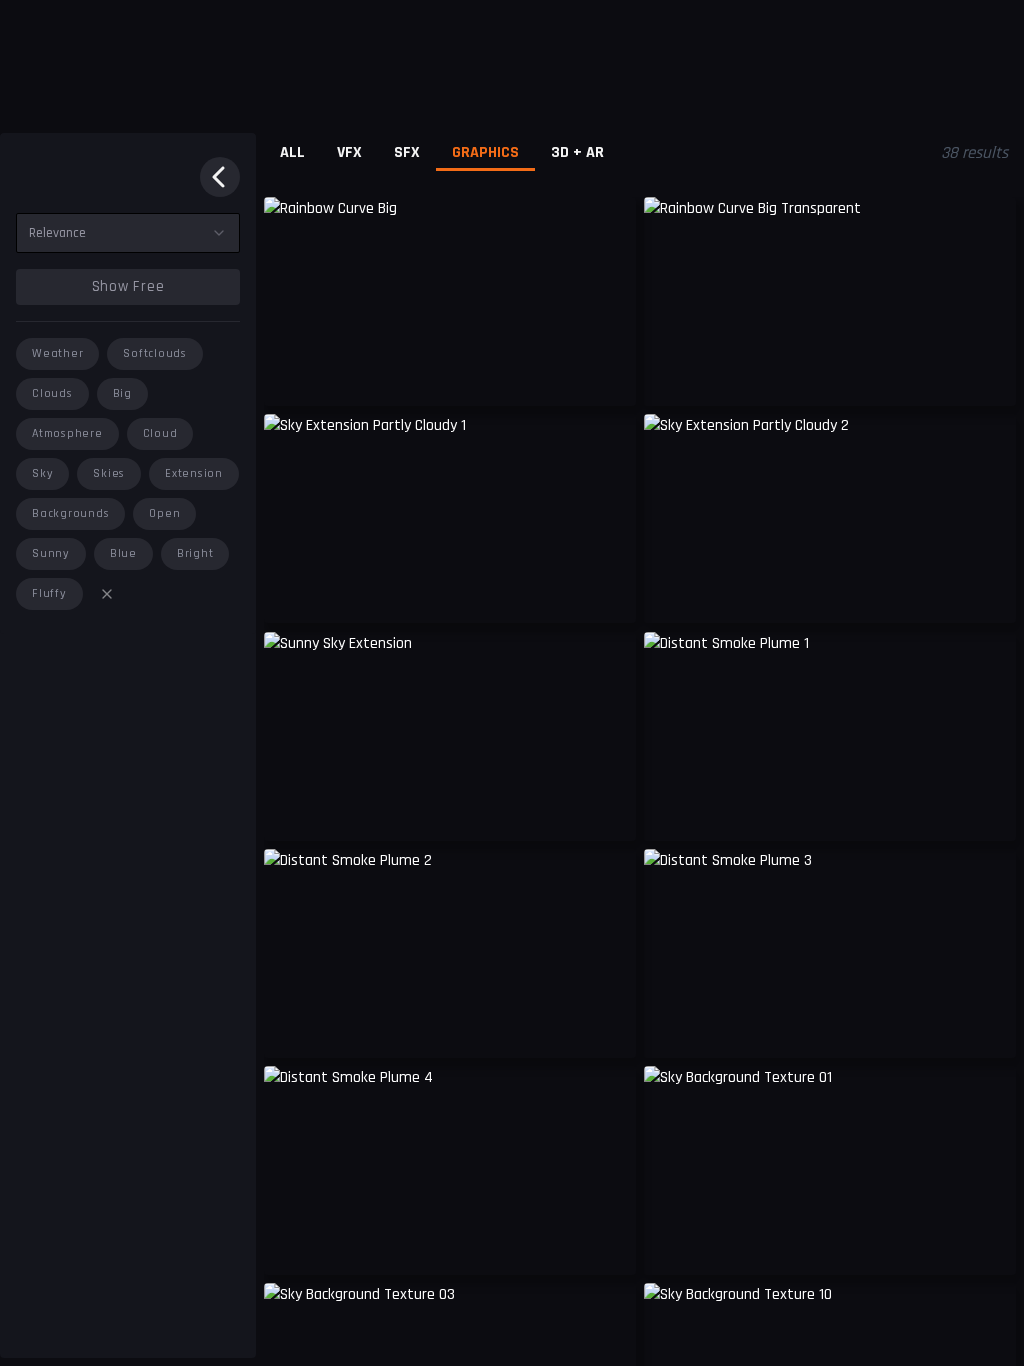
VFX (349, 152)
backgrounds (70, 513)
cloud (160, 433)
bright (195, 553)
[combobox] (128, 233)
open (164, 513)
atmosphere (67, 433)
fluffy (49, 593)
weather (57, 353)
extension (194, 473)
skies (109, 473)
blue (123, 553)
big (122, 393)
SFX (407, 152)
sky (42, 473)
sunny (51, 553)
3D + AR (577, 152)
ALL (292, 152)
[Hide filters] (220, 177)
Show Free (128, 286)
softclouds (155, 353)
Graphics (485, 152)
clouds (52, 393)
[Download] (608, 593)
